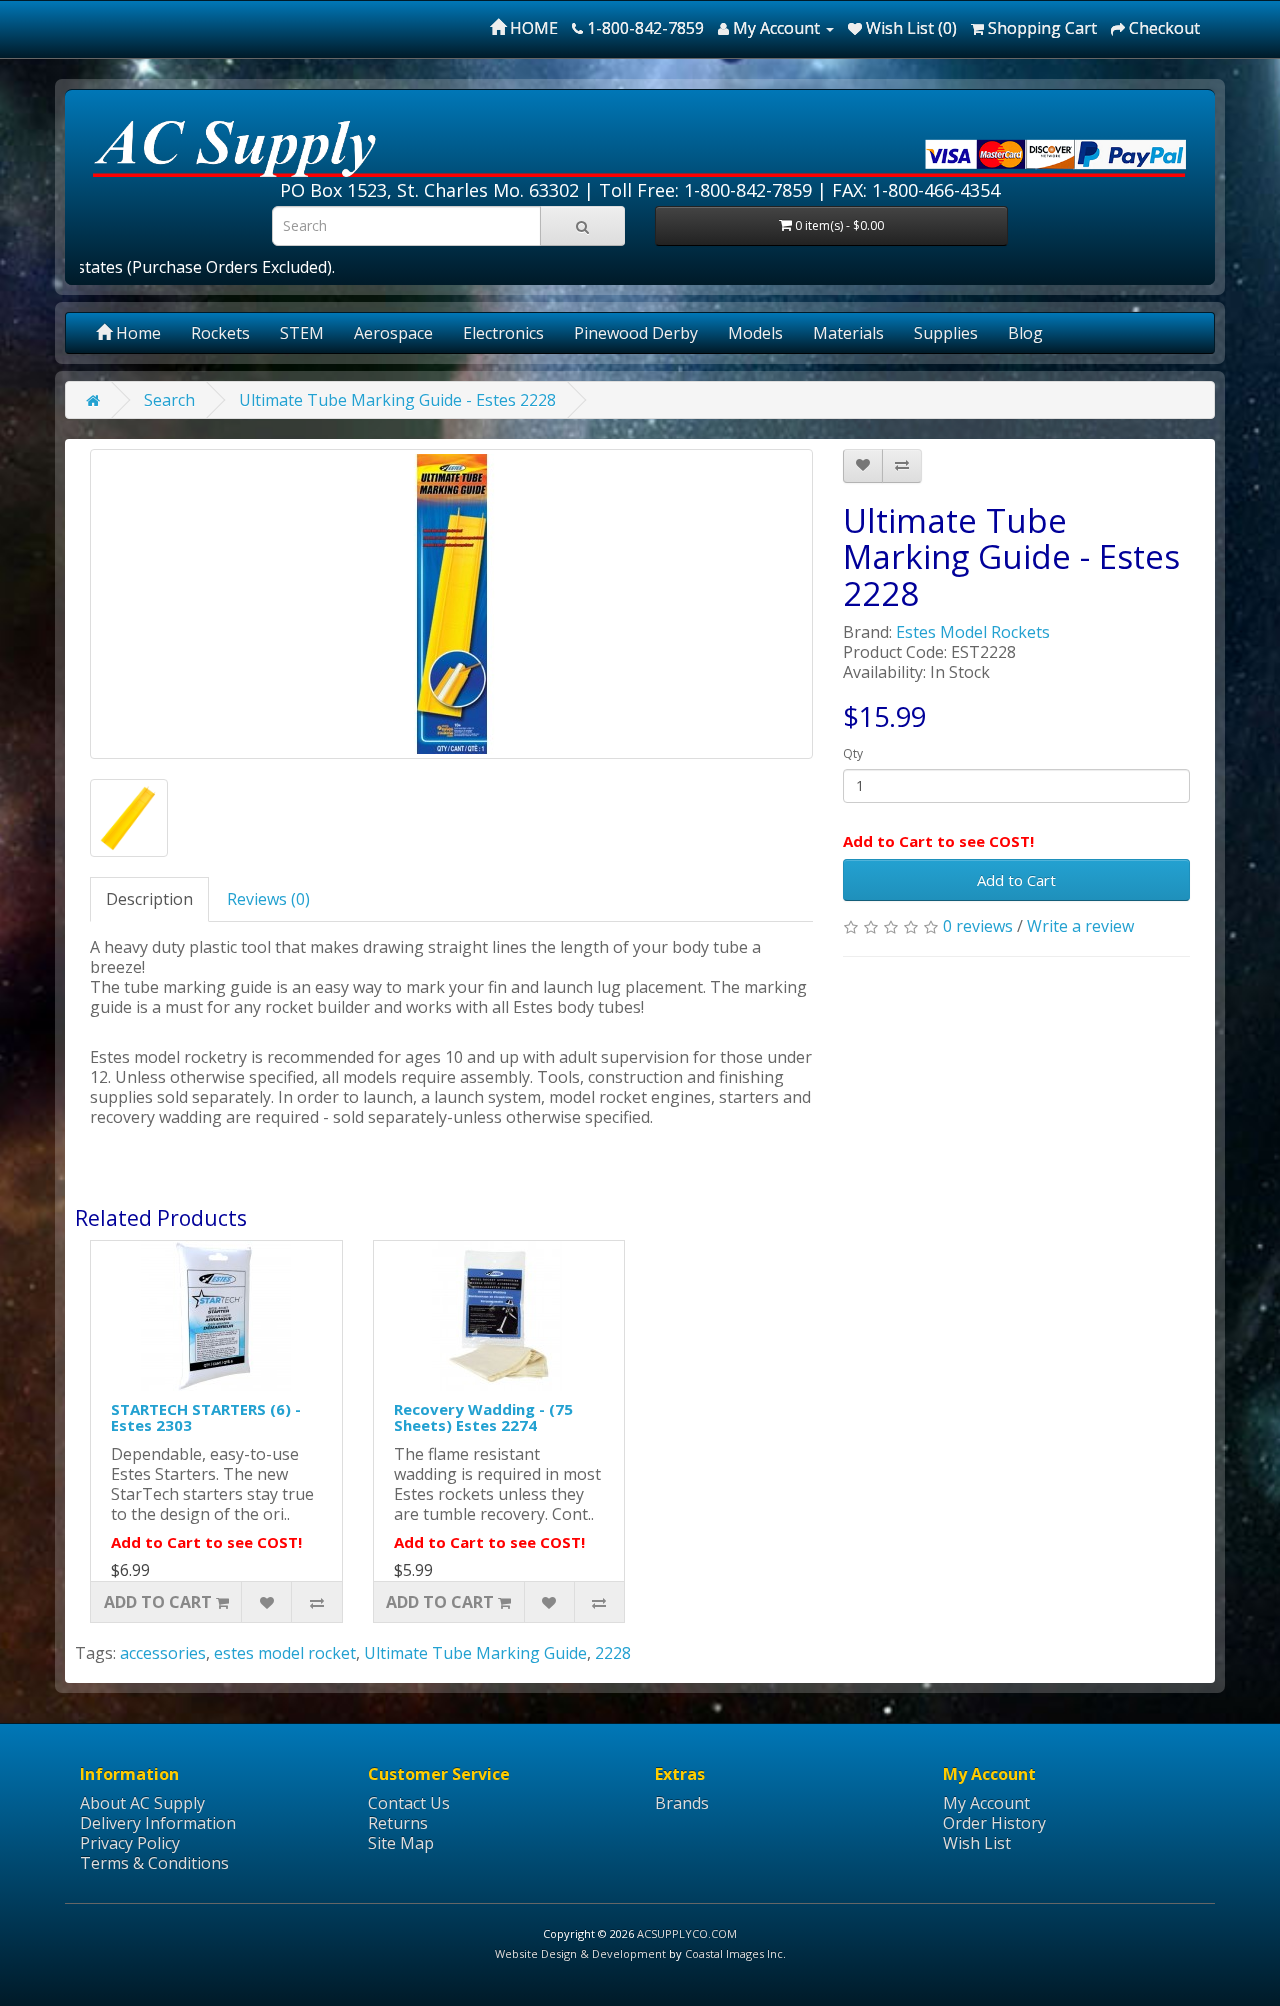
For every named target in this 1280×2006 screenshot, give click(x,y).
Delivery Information (158, 1823)
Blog (1025, 333)
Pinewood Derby (636, 333)
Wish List (977, 1843)
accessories (163, 1653)
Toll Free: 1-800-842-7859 (705, 190)
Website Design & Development (580, 1953)
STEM (302, 333)
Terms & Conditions (154, 1863)
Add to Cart (1016, 880)
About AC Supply (142, 1803)
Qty (853, 753)
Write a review (1080, 926)
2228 (613, 1653)
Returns (398, 1823)
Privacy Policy (130, 1843)
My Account (986, 1803)
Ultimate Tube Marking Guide (475, 1653)
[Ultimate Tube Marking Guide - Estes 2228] (451, 604)
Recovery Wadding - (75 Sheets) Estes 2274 (483, 1417)
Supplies (946, 333)
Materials (848, 333)
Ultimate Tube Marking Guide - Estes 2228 (397, 400)
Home (136, 333)
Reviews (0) (268, 899)
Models (755, 333)
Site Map (401, 1843)
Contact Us (409, 1803)
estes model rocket (285, 1653)
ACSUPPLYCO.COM (687, 1933)
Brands (682, 1803)
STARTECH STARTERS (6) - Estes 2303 (206, 1417)
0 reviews (978, 926)
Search (169, 400)
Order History (994, 1823)
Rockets (220, 333)
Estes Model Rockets (973, 632)
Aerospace (393, 333)
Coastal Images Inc (734, 1953)
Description (149, 899)
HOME (532, 28)
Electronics (503, 333)
